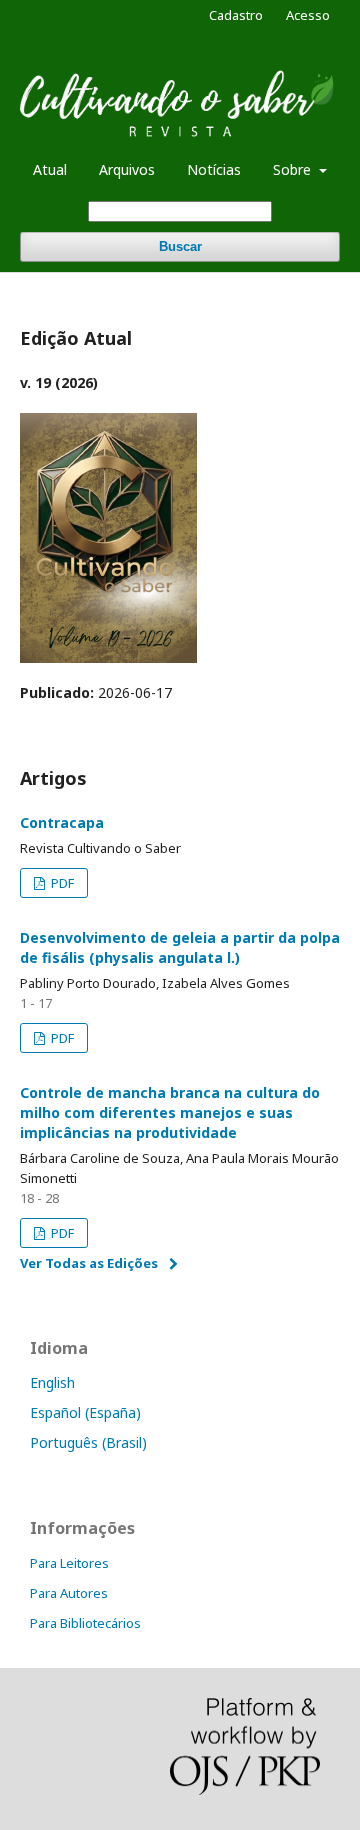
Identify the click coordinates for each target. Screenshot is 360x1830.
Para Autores (69, 1593)
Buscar (180, 246)
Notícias (214, 169)
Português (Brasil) (88, 1442)
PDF (61, 883)
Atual (50, 169)
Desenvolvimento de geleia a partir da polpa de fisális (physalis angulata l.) (180, 947)
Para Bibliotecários (85, 1623)
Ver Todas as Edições (89, 1263)
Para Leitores (69, 1563)
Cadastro (236, 15)
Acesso (308, 15)
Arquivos (127, 169)
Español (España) (85, 1412)
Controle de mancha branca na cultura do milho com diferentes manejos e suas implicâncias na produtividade (170, 1112)
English (52, 1382)
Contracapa (62, 822)
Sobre (294, 169)
